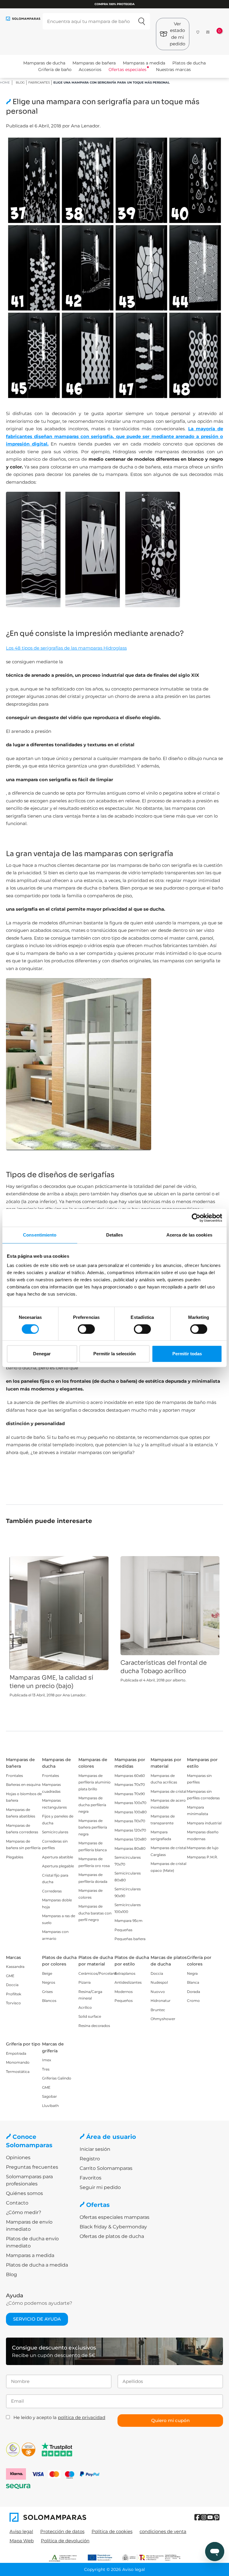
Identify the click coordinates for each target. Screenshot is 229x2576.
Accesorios (90, 70)
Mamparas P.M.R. (202, 1857)
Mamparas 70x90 (130, 1794)
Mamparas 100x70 (130, 1803)
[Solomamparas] (62, 2517)
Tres (46, 2069)
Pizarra (85, 1982)
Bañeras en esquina (23, 1785)
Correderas (52, 1891)
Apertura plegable (58, 1866)
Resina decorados (94, 2026)
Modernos (124, 1992)
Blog (20, 83)
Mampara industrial (204, 1823)
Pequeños (124, 2001)
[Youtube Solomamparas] (210, 2517)
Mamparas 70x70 (130, 1785)
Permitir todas (187, 1354)
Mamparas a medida (144, 63)
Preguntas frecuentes (32, 2167)
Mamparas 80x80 (130, 1848)
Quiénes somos (24, 2193)
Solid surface (90, 2016)
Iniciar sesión (95, 2149)
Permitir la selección (114, 1354)
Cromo (193, 2001)
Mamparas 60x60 (130, 1776)
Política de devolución (65, 2541)
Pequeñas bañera (130, 1939)
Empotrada (16, 2053)
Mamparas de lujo (203, 1848)
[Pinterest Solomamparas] (216, 2517)
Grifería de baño (55, 70)
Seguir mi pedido (100, 2187)
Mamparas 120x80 (130, 1839)
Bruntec (158, 2010)
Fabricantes (39, 83)
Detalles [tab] (115, 1235)
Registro (90, 2159)
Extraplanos (125, 1973)
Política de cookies (112, 2531)
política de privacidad (82, 2417)
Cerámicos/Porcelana (98, 1973)
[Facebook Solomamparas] (198, 2517)
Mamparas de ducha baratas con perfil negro (95, 1913)
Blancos (49, 2001)
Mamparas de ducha (44, 63)
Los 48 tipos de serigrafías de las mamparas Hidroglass (66, 648)
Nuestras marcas (173, 70)
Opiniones (18, 2158)
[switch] (86, 1329)
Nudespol (159, 1982)
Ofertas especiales (127, 70)
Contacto (17, 2203)
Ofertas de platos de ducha (112, 2236)
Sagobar (49, 2096)
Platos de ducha (189, 63)
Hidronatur (161, 2001)
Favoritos (90, 2178)
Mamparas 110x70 (130, 1821)
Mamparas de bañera (94, 63)
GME (10, 1976)
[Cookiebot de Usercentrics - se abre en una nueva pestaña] (196, 1218)
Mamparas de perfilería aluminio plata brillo (95, 1782)
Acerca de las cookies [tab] (189, 1235)
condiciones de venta (163, 2531)
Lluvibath (50, 2106)
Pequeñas (123, 1930)
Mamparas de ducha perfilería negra (92, 1805)
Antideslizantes (128, 1982)
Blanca (193, 1982)
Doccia (12, 1985)
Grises (47, 1992)
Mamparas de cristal (168, 1791)
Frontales (14, 1776)
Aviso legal (21, 2531)
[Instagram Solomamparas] (204, 2517)
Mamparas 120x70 (130, 1830)
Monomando (18, 2062)
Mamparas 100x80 (131, 1812)
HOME (5, 83)
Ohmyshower (163, 2019)
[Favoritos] (198, 31)
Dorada (194, 1992)
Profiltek (14, 1994)
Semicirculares (55, 1832)
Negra (192, 1973)
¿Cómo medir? (24, 2212)
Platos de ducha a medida (37, 2265)
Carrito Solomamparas (106, 2168)
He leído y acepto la (59, 2417)
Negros (49, 1982)
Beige (47, 1973)
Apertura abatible (58, 1857)
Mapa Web (22, 2541)
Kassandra (15, 1967)
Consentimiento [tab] (40, 1235)
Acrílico (85, 2007)
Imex (47, 2060)
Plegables (15, 1857)
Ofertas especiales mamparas (114, 2217)
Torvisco (13, 2003)
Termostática (18, 2072)
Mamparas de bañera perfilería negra (93, 1827)
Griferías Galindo (57, 2078)
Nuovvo (158, 1992)
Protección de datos (62, 2531)
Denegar (42, 1354)
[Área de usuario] (208, 32)
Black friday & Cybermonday (113, 2227)
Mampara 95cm (129, 1921)
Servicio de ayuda (37, 2319)
